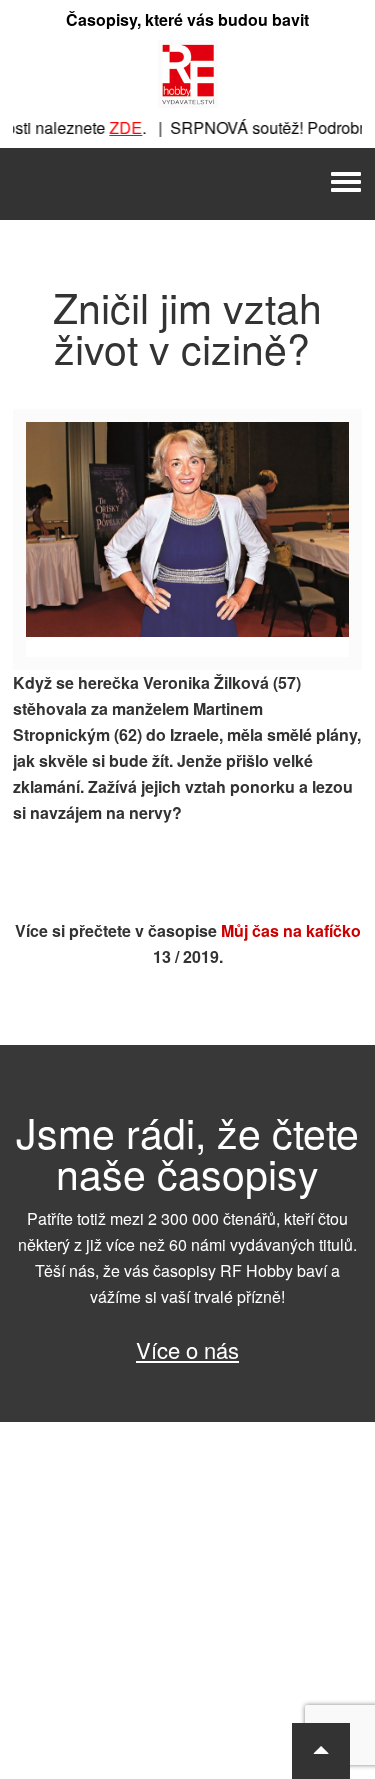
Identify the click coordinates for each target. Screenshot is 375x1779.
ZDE (116, 127)
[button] (321, 1751)
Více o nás (187, 1349)
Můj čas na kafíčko (291, 930)
